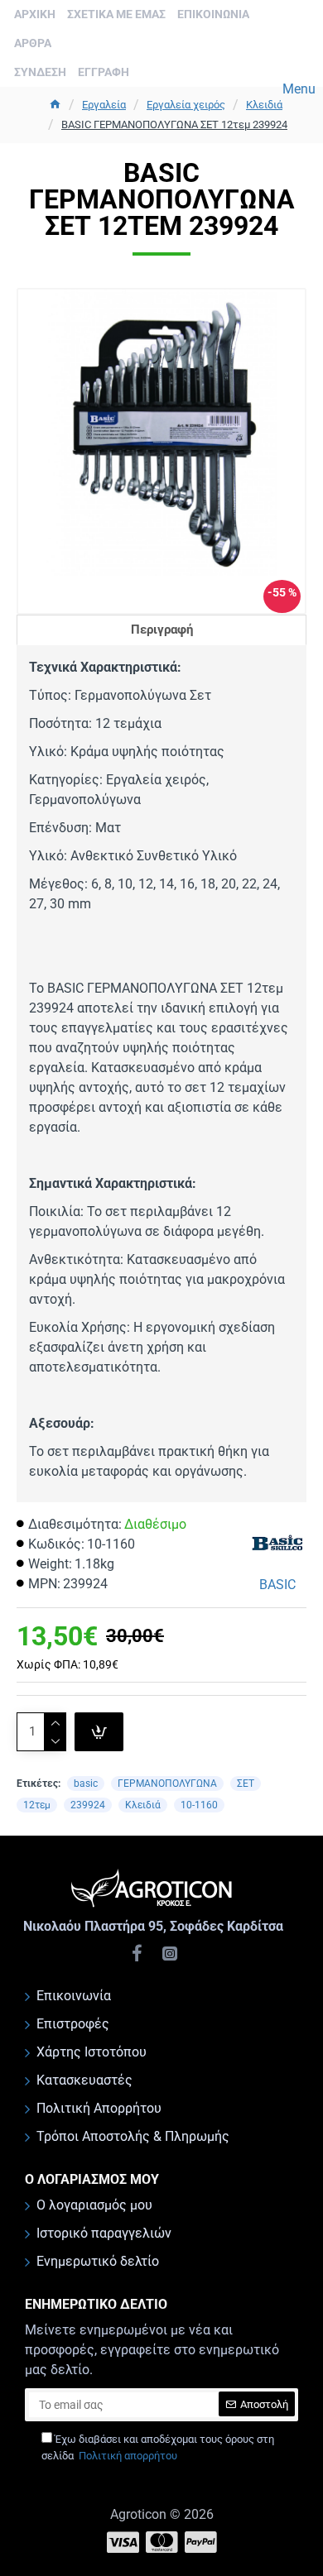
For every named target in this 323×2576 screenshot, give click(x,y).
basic (86, 1784)
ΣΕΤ (246, 1784)
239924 (88, 1805)
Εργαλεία (104, 105)
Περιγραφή (162, 630)
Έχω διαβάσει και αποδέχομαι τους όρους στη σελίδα (158, 2447)
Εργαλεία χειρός (186, 105)
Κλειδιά (264, 105)
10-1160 (199, 1805)
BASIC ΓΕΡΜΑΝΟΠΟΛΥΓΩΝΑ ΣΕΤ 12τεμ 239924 (174, 124)
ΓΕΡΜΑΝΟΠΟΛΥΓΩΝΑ (167, 1784)
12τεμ (37, 1805)
